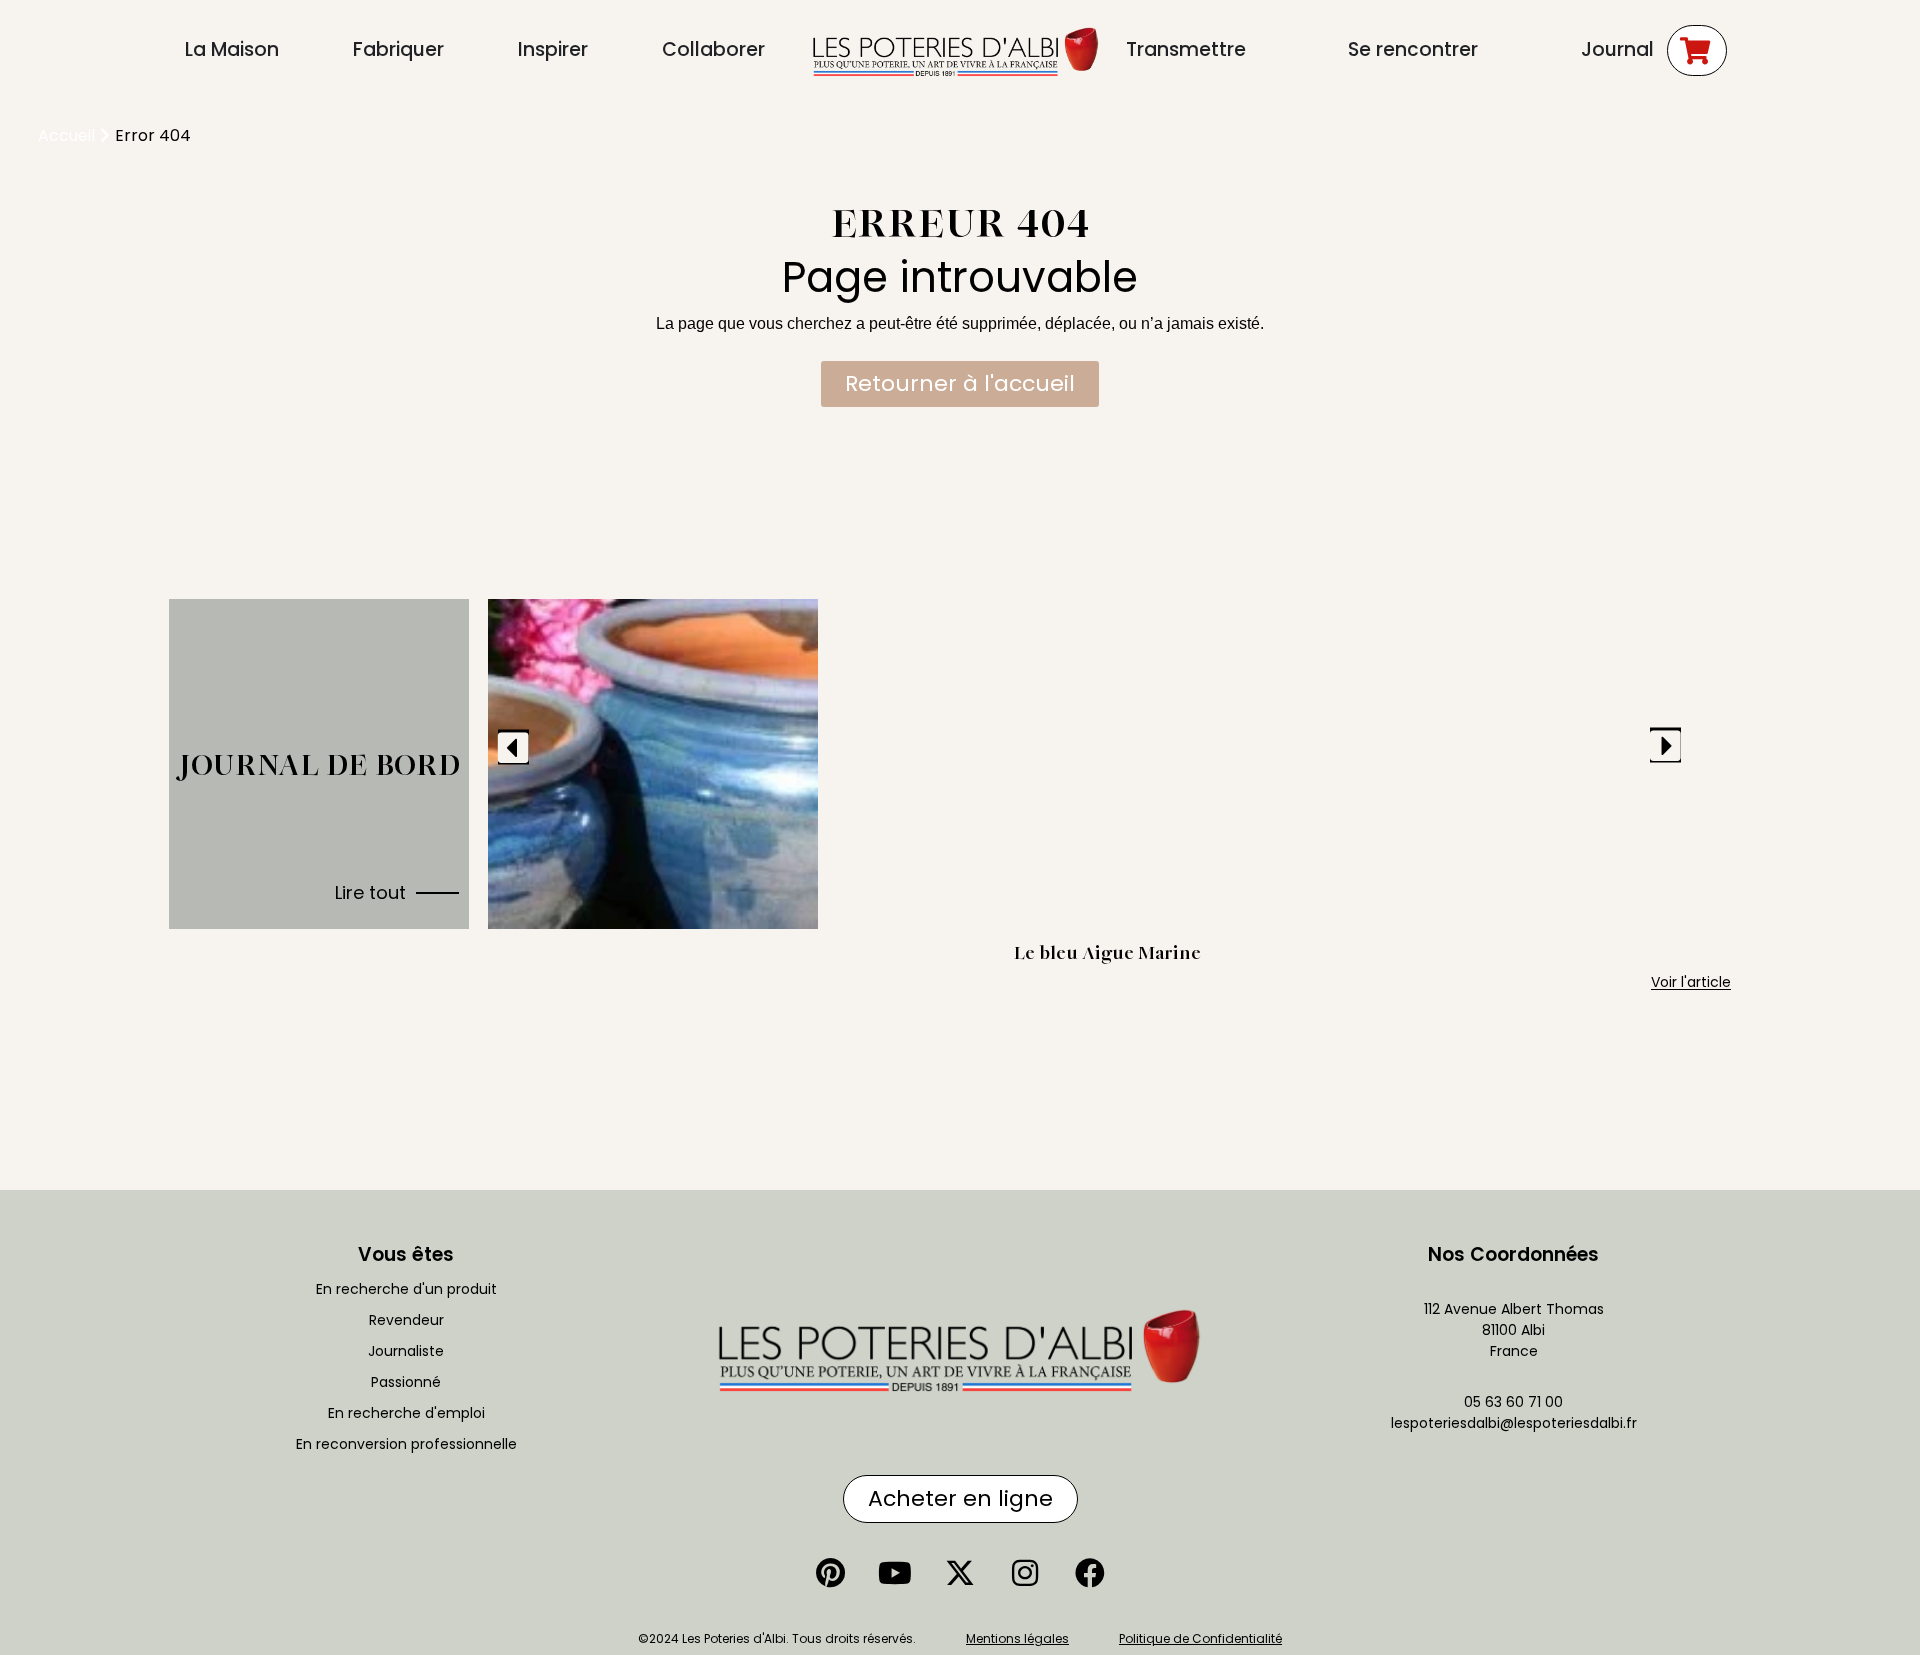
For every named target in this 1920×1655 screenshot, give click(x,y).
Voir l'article (1691, 982)
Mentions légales (1017, 1638)
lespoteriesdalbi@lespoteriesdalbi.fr (1514, 1423)
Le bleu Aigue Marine (1107, 952)
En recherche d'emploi (406, 1413)
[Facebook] (1090, 1573)
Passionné (406, 1382)
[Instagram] (1025, 1573)
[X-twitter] (960, 1573)
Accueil (66, 135)
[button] (513, 746)
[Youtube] (895, 1573)
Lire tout (370, 892)
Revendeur (406, 1320)
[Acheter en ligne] (1697, 50)
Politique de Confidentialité (1200, 1638)
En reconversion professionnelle (406, 1444)
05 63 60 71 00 (1513, 1402)
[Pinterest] (830, 1573)
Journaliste (406, 1351)
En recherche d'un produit (406, 1289)
